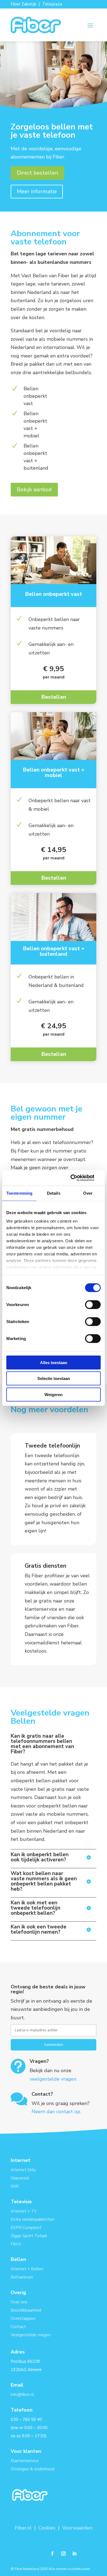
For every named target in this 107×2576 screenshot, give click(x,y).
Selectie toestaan (54, 1378)
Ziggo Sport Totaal (29, 2236)
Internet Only (23, 2170)
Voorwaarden (77, 2528)
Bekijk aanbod (34, 490)
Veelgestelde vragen (31, 2335)
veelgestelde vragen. (53, 2079)
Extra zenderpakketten (33, 2219)
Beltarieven (22, 2277)
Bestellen (54, 697)
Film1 (16, 2244)
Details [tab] (54, 1193)
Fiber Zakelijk (24, 4)
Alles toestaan (54, 1362)
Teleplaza (52, 4)
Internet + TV (24, 2211)
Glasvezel (20, 2178)
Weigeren (54, 1394)
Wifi (15, 2186)
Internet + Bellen (27, 2269)
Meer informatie (37, 191)
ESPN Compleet (26, 2228)
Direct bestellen (37, 173)
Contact (18, 2327)
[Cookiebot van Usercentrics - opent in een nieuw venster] (77, 1178)
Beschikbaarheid (26, 2310)
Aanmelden (54, 2045)
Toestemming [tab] (19, 1193)
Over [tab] (88, 1193)
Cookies (47, 2528)
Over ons (19, 2302)
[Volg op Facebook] (52, 2554)
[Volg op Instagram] (63, 2554)
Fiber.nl (24, 2528)
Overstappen (23, 2318)
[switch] (93, 1304)
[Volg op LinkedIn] (74, 2554)
